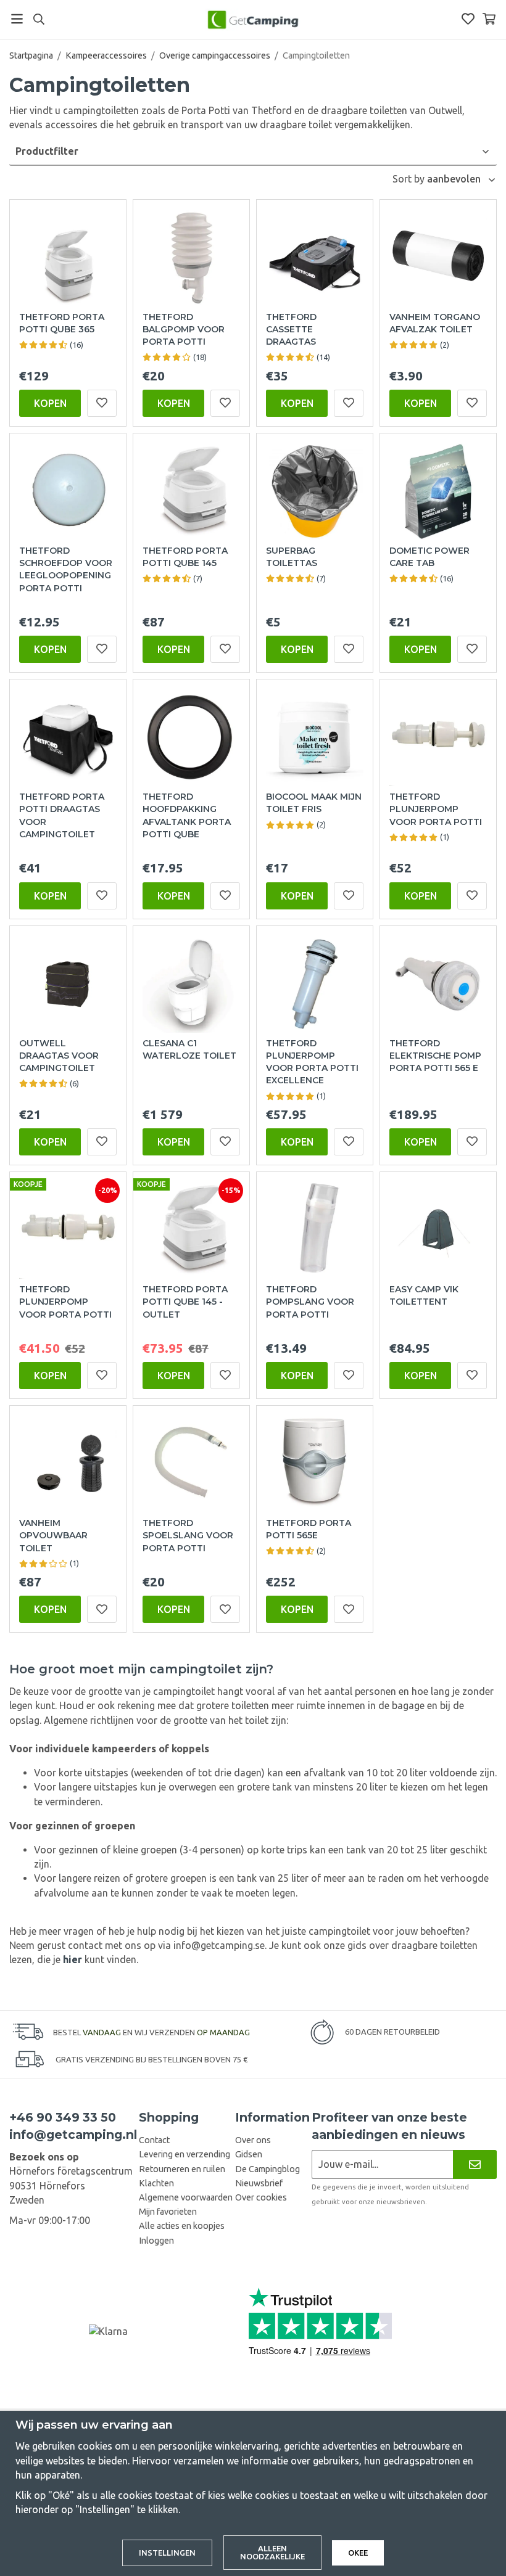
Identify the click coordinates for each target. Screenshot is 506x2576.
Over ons (253, 2140)
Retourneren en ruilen (182, 2169)
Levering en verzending (185, 2154)
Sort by (410, 179)
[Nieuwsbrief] (475, 2164)
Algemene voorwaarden (186, 2197)
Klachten (156, 2183)
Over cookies (261, 2197)
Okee (358, 2553)
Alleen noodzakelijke (272, 2552)
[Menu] (17, 19)
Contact (154, 2140)
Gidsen (249, 2154)
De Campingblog (268, 2169)
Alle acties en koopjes (182, 2226)
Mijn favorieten (168, 2212)
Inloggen (156, 2241)
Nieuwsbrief (259, 2183)
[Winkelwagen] (489, 19)
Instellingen (167, 2553)
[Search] (39, 19)
